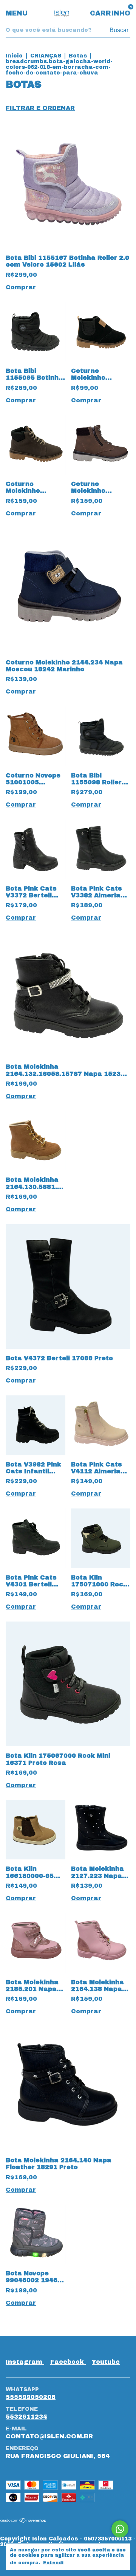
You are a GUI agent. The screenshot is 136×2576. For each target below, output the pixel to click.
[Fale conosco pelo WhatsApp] (120, 2529)
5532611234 (26, 2417)
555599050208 (31, 2397)
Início (14, 56)
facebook (68, 2362)
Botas (78, 56)
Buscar (119, 30)
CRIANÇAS (46, 56)
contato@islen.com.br (49, 2436)
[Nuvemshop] (24, 2521)
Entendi (53, 2563)
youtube (106, 2362)
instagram (25, 2362)
